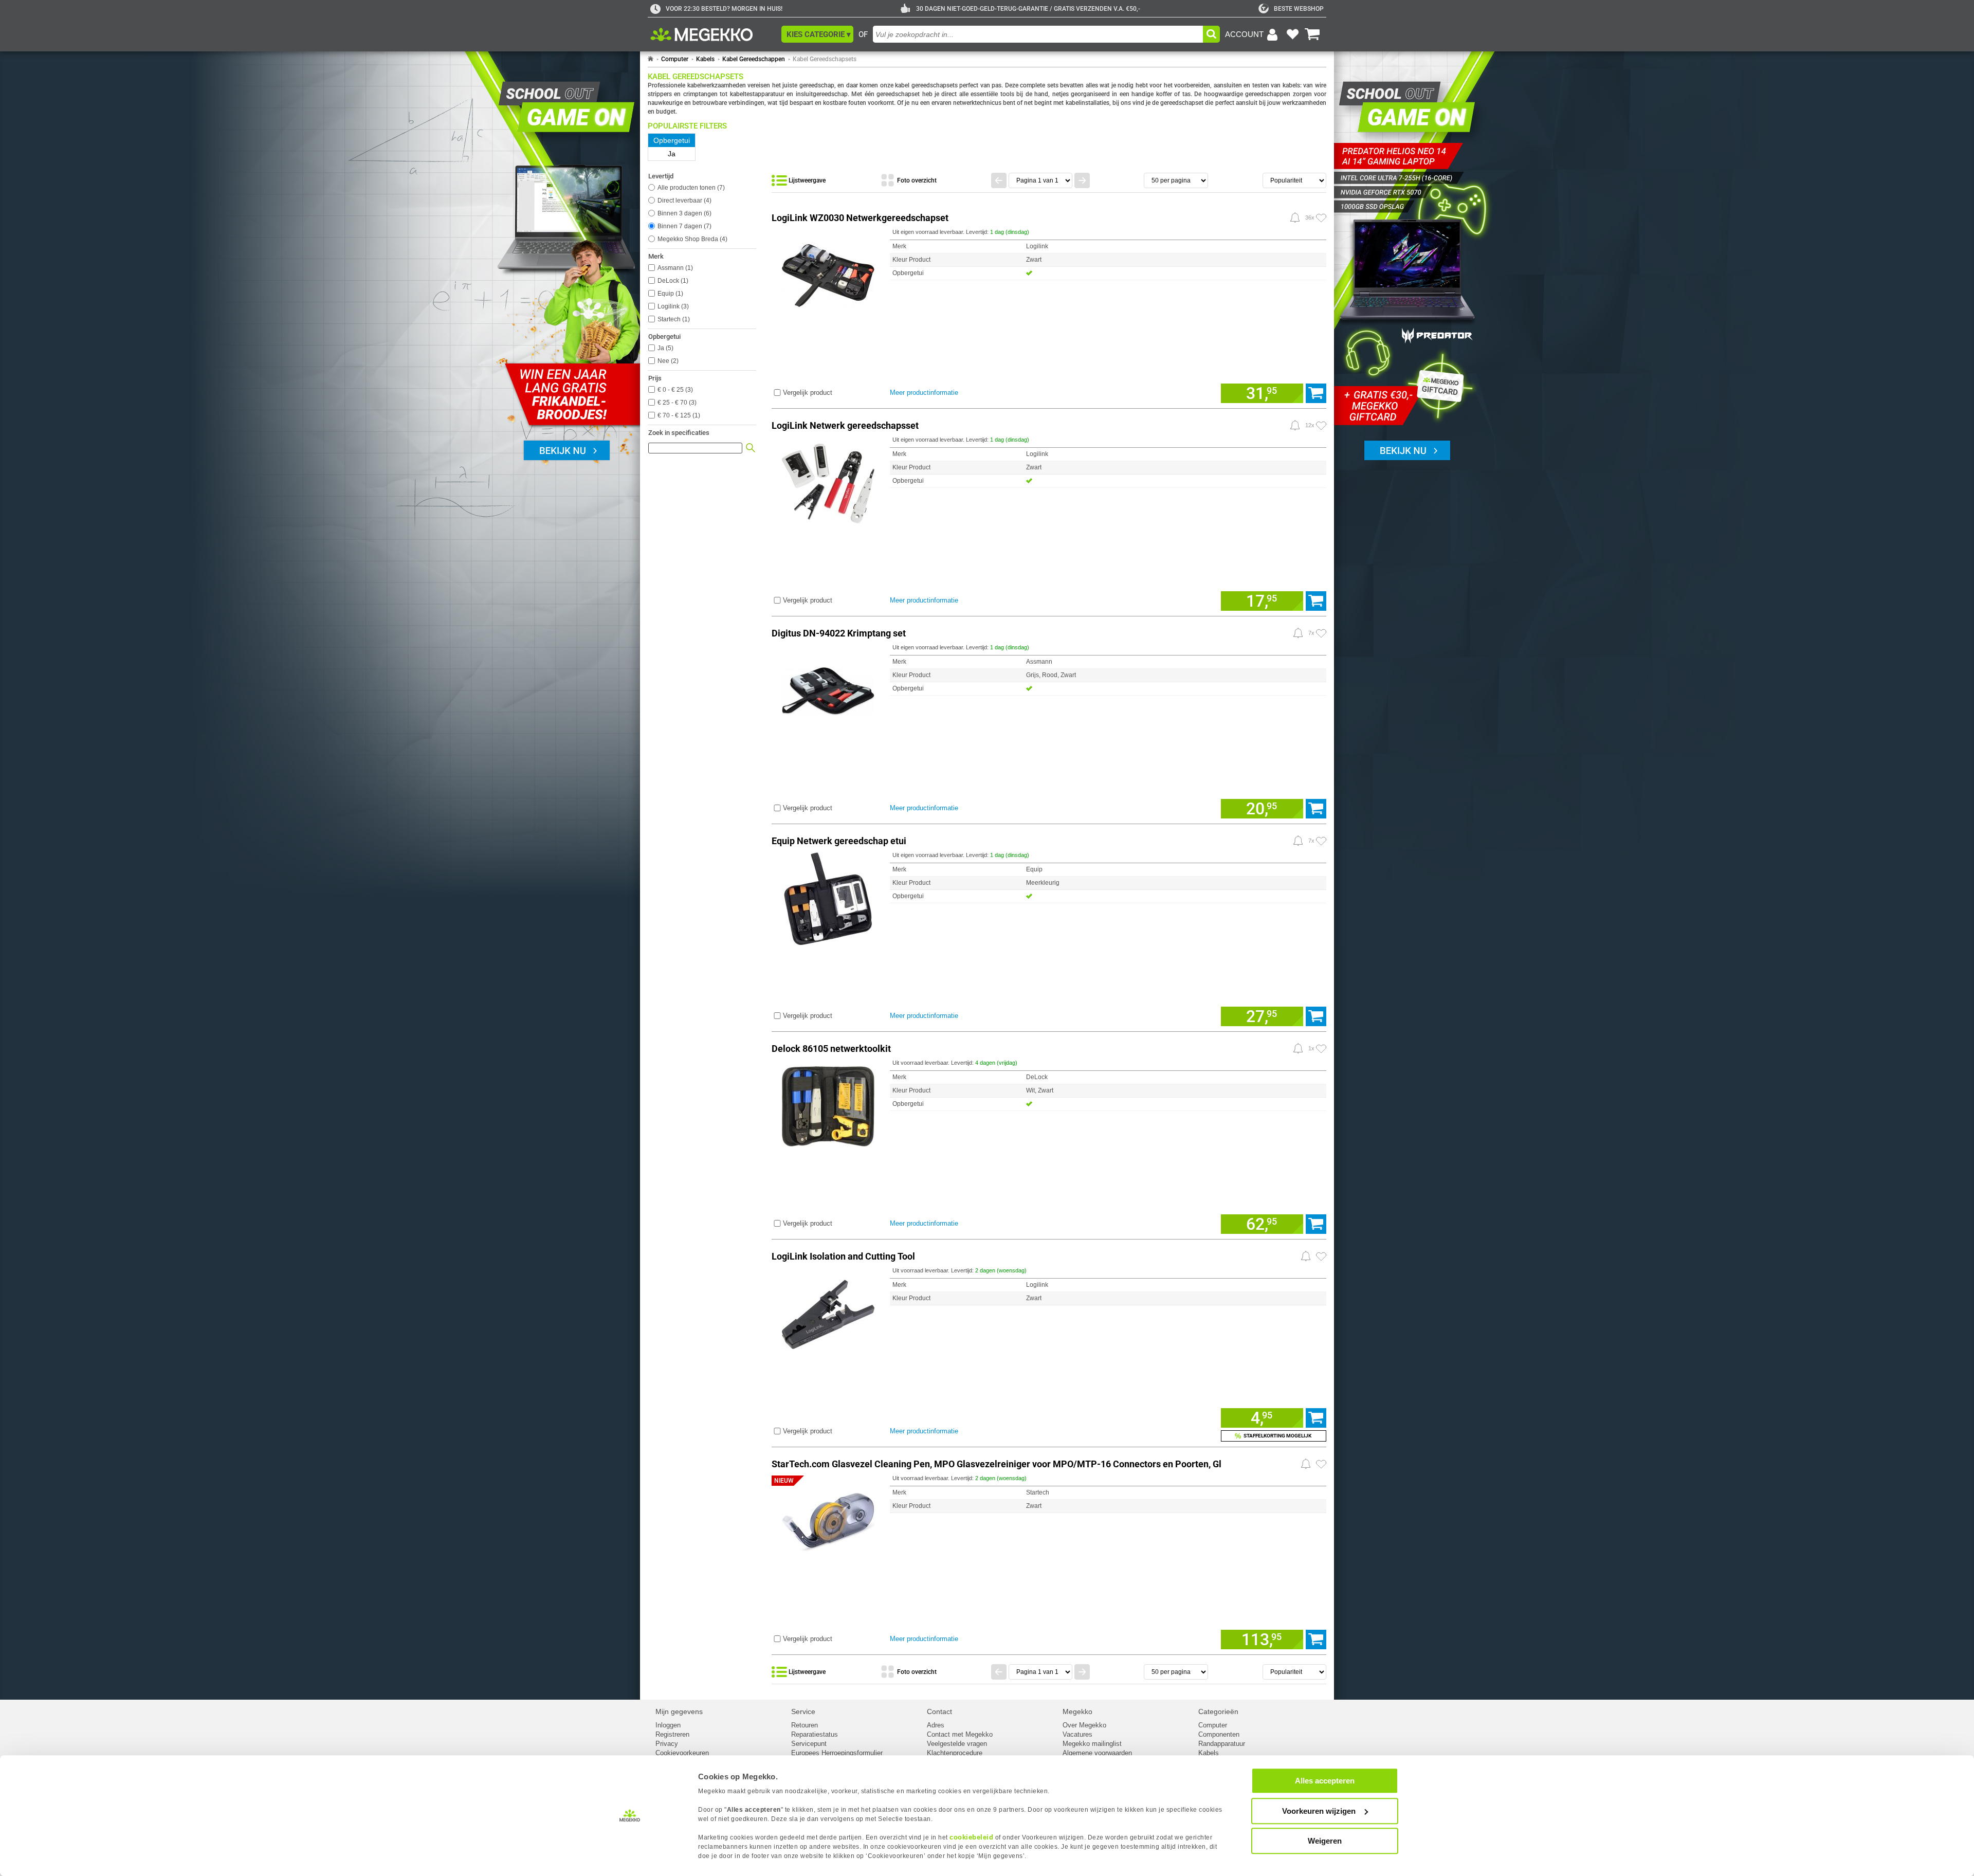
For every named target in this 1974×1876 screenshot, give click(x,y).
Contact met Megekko (960, 1734)
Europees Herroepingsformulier (837, 1753)
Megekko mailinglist (1092, 1744)
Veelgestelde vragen (957, 1744)
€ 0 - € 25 (674, 390)
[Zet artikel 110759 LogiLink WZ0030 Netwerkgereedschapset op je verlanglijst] (1321, 218)
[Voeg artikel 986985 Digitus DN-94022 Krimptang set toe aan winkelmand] (1316, 809)
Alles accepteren (1325, 1781)
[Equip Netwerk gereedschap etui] (828, 897)
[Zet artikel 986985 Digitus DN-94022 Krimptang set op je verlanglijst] (1321, 633)
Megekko (1077, 1711)
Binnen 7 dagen (683, 226)
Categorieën (1218, 1711)
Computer (675, 59)
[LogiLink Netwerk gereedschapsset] (828, 481)
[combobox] (1038, 34)
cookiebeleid (971, 1837)
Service (803, 1711)
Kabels (705, 59)
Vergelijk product (808, 393)
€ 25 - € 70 (676, 403)
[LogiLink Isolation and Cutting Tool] (828, 1312)
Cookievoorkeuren (682, 1753)
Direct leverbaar (683, 201)
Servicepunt (809, 1744)
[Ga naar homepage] (651, 59)
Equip (669, 294)
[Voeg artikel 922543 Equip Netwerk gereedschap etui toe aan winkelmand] (1316, 1016)
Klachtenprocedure (955, 1753)
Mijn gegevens (679, 1711)
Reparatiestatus (815, 1734)
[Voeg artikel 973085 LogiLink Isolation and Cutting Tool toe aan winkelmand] (1316, 1418)
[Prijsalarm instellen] (1295, 217)
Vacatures (1077, 1734)
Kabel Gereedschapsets (825, 59)
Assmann (674, 268)
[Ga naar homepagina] (713, 34)
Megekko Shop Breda (691, 239)
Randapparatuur (1222, 1744)
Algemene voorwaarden (1097, 1753)
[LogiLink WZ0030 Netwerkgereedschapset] (828, 274)
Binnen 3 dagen (683, 213)
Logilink (672, 306)
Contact (939, 1711)
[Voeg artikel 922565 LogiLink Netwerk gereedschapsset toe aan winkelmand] (1316, 601)
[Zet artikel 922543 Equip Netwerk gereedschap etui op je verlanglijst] (1321, 841)
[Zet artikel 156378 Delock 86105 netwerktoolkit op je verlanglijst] (1321, 1049)
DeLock (672, 281)
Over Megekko (1084, 1725)
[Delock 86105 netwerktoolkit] (828, 1105)
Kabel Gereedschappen (754, 59)
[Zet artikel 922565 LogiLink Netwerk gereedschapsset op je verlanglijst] (1321, 426)
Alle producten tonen (690, 188)
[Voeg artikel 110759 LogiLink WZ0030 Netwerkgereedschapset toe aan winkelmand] (1316, 393)
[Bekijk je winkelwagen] (1312, 34)
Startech (673, 319)
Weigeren (1325, 1841)
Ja (664, 348)
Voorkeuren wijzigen (1319, 1811)
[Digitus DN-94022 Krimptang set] (828, 689)
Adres (936, 1725)
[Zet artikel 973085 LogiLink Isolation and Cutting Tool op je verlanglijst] (1321, 1256)
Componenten (1219, 1734)
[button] (817, 34)
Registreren (672, 1734)
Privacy (667, 1744)
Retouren (805, 1725)
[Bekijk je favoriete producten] (1292, 34)
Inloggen (668, 1725)
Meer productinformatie (924, 393)
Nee (667, 361)
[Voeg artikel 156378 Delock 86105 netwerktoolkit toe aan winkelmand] (1316, 1224)
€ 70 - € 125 (678, 415)
